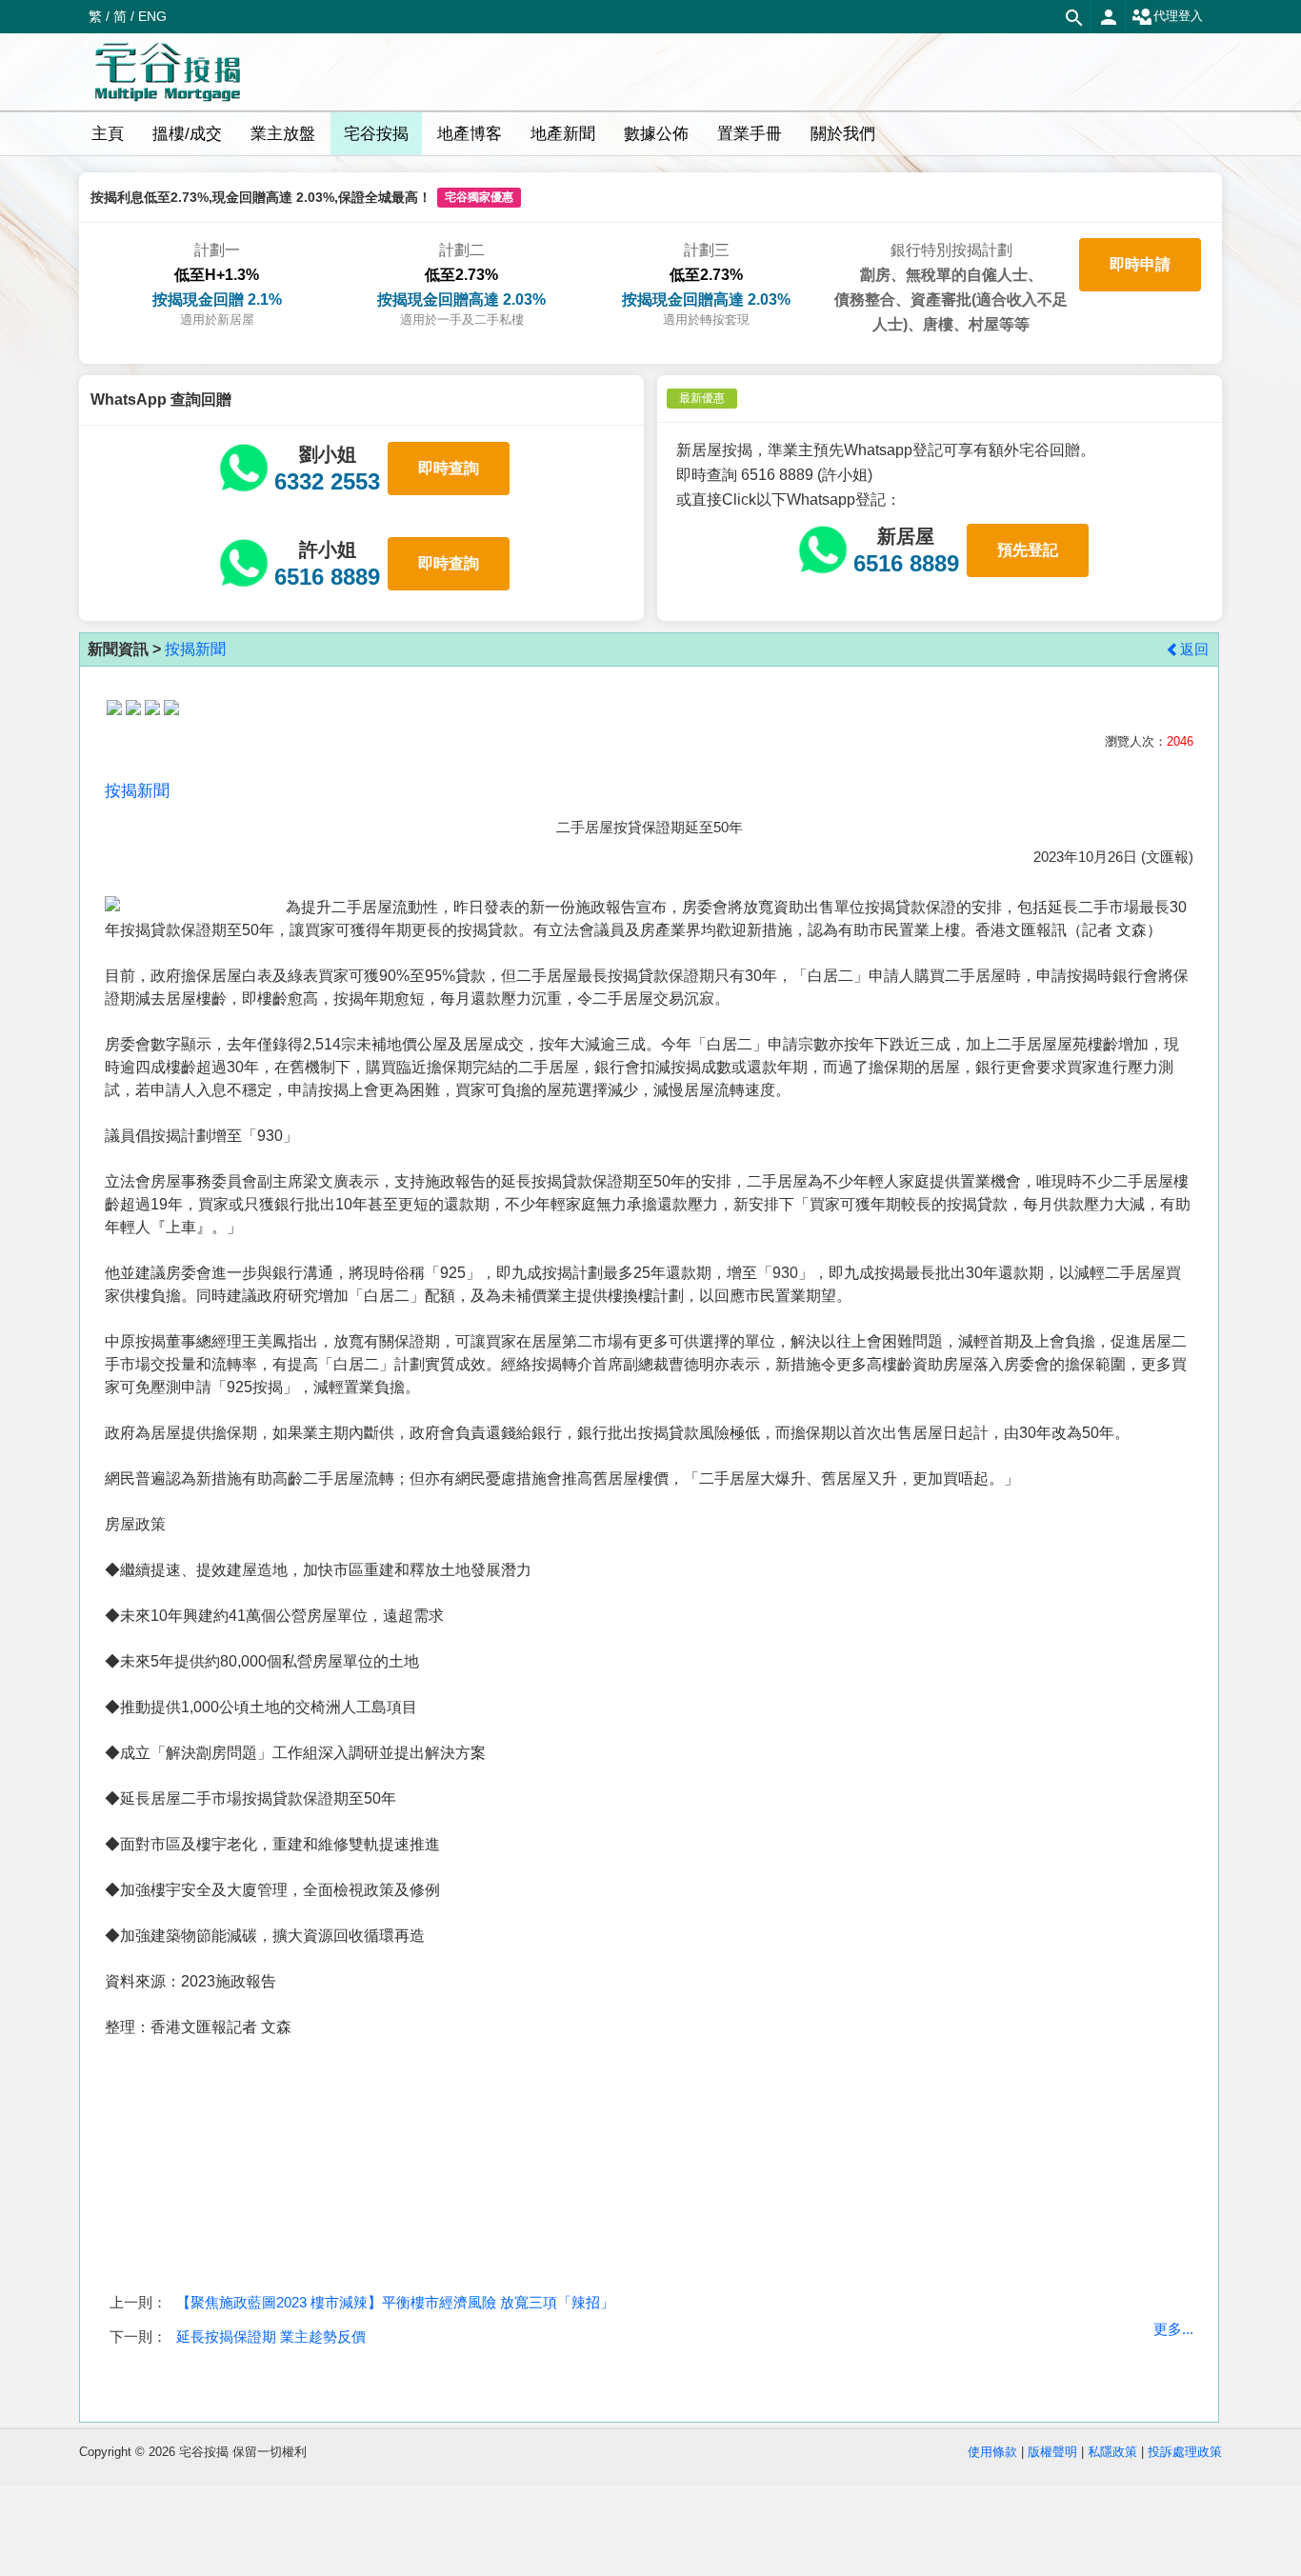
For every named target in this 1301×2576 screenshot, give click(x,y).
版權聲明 (1052, 2452)
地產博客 (470, 134)
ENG (152, 16)
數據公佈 (656, 134)
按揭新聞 (195, 649)
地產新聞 (563, 134)
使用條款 (992, 2452)
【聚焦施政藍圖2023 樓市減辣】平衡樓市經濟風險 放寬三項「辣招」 (395, 2302)
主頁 (108, 134)
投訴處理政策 (1185, 2452)
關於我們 (843, 134)
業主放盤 (283, 134)
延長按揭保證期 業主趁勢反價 (271, 2336)
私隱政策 (1112, 2452)
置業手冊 (750, 134)
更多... (1173, 2329)
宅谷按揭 (376, 134)
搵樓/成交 (187, 134)
